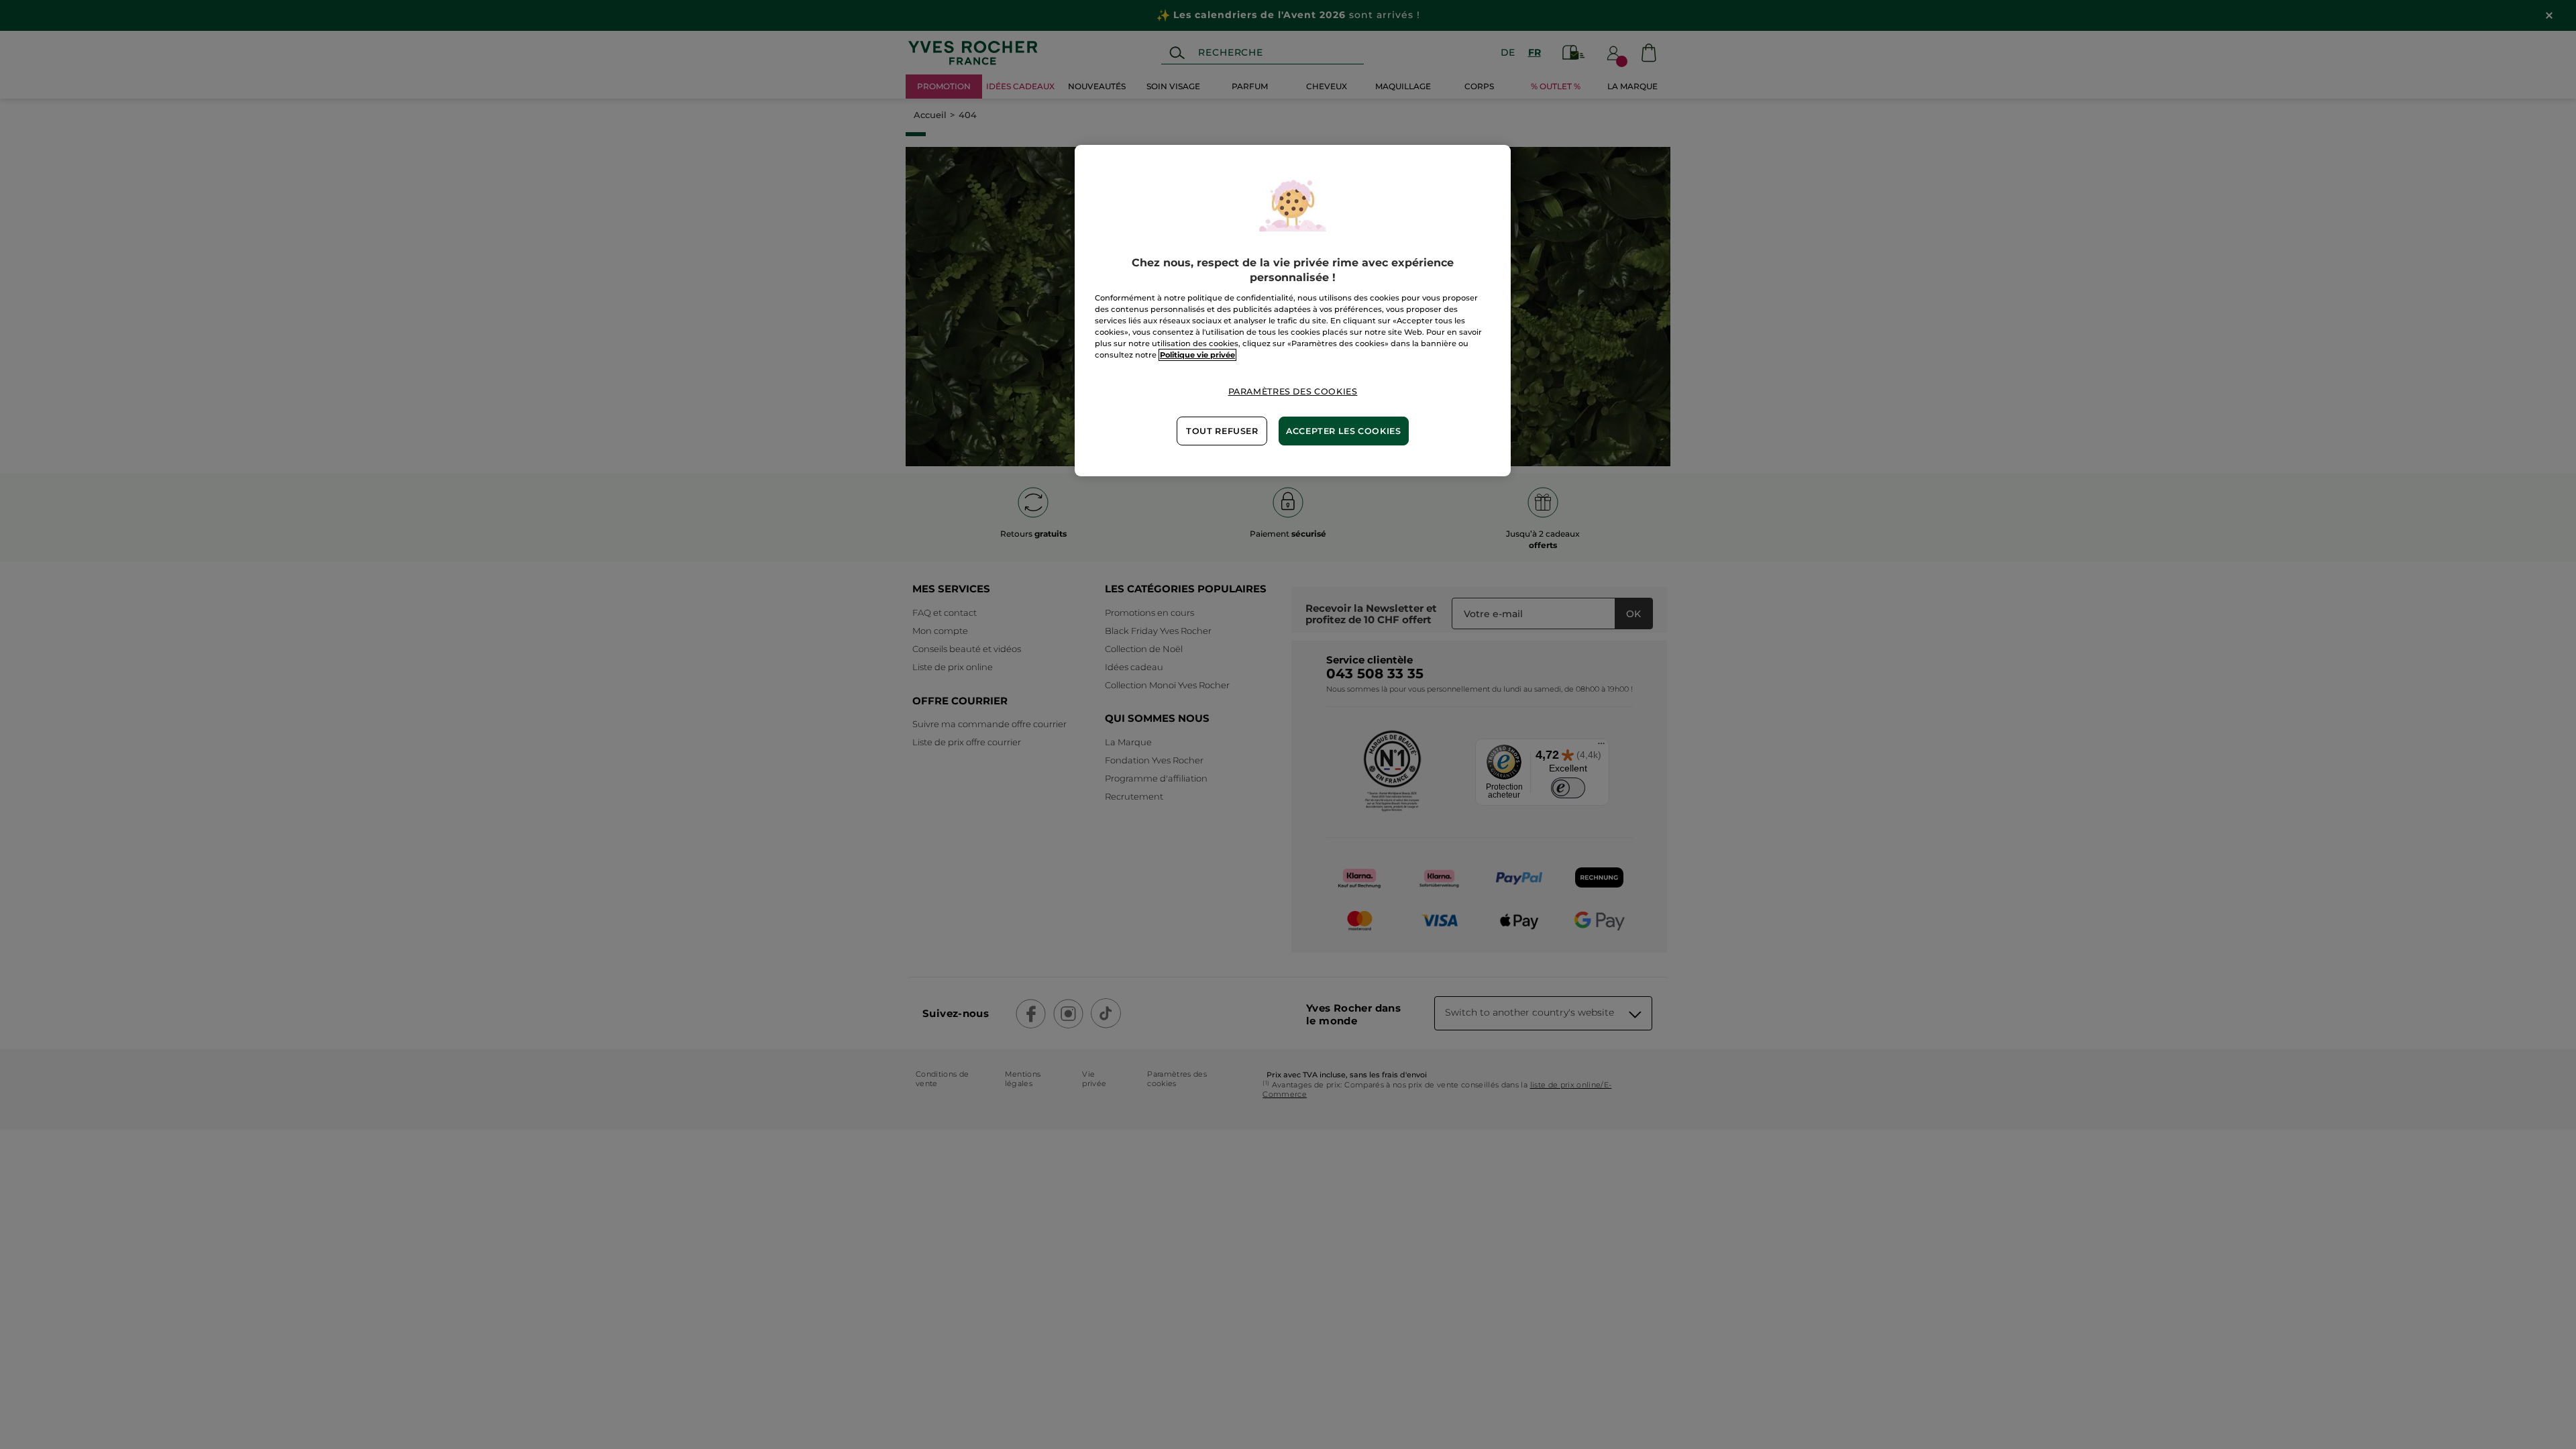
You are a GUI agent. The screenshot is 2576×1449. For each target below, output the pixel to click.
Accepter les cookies (1344, 431)
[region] (1293, 311)
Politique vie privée (1197, 355)
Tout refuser (1222, 431)
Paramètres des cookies (1293, 391)
